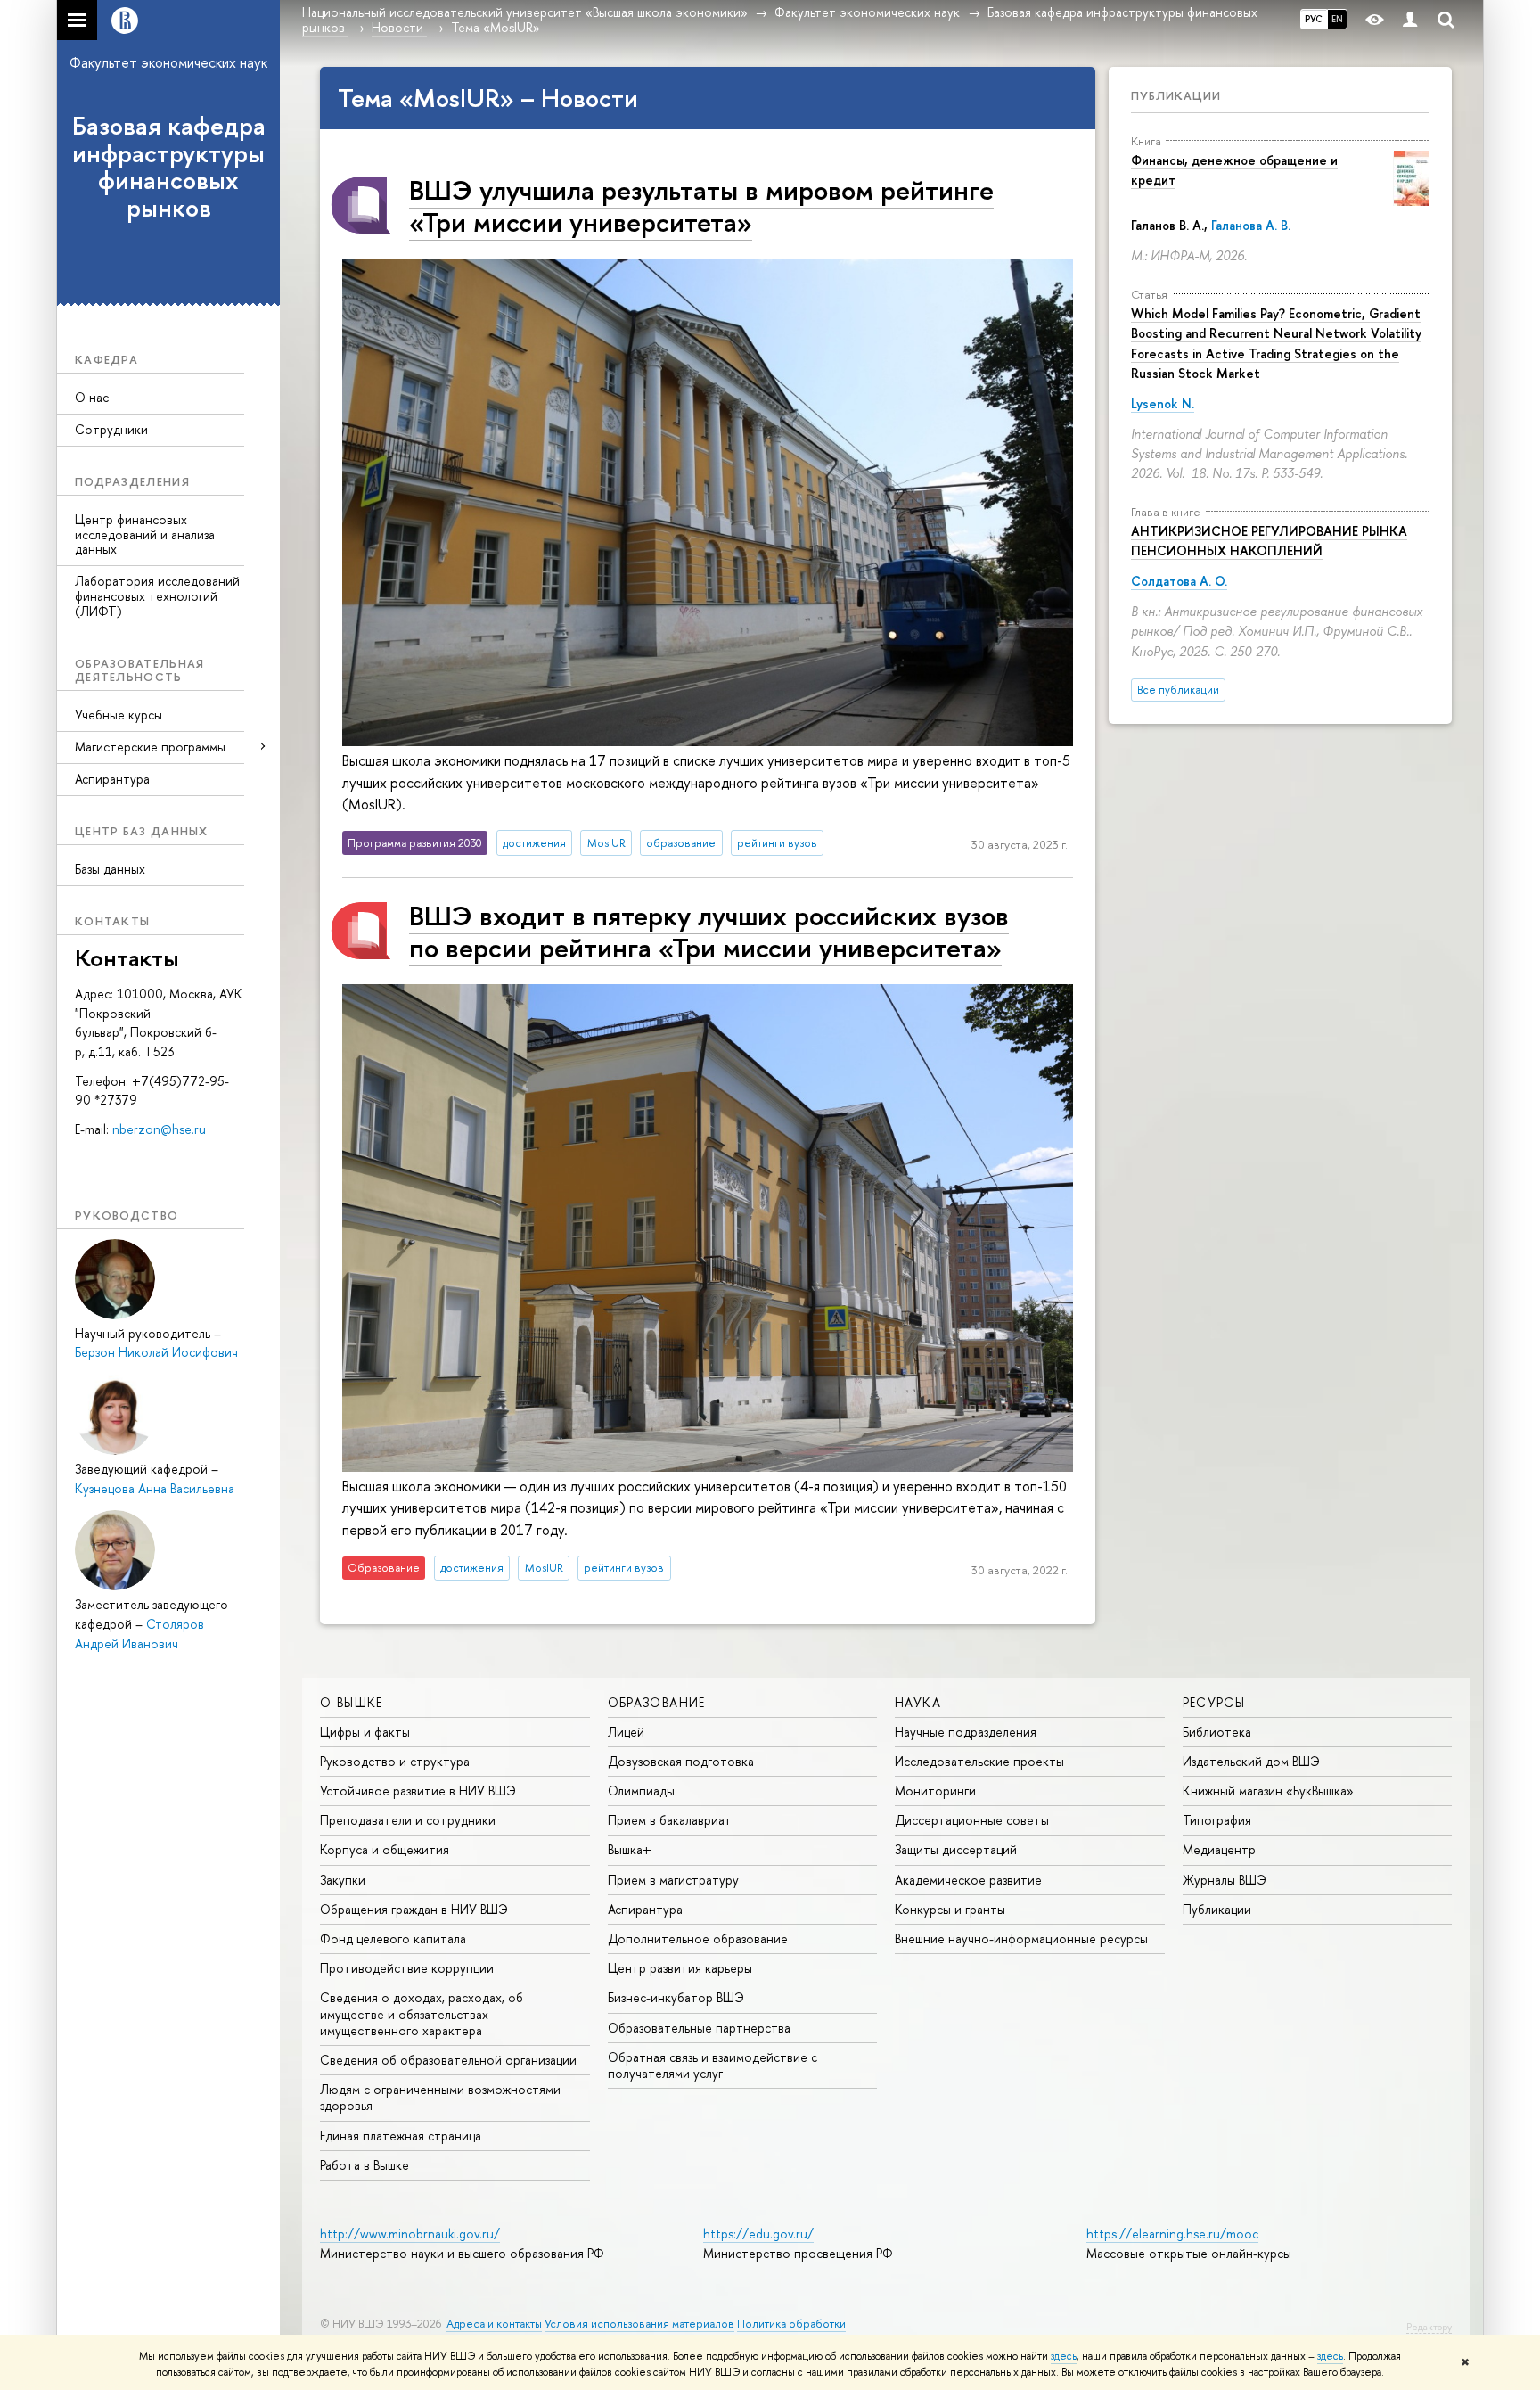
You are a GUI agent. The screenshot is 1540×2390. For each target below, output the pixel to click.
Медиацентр (1219, 1849)
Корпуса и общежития (385, 1849)
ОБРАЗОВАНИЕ (657, 1702)
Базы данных (110, 869)
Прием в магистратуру (673, 1880)
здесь (1064, 2356)
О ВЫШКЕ (352, 1702)
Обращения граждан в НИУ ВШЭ (414, 1909)
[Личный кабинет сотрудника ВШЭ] (1410, 20)
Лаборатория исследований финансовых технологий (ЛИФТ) (157, 596)
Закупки (343, 1880)
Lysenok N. (1163, 403)
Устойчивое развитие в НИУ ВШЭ (418, 1790)
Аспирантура (112, 779)
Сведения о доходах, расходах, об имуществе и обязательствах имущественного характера (422, 2013)
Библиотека (1217, 1732)
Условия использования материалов (639, 2324)
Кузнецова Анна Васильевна (155, 1488)
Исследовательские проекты (979, 1761)
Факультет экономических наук (168, 62)
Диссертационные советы (972, 1820)
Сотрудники (111, 429)
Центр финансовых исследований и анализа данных (145, 534)
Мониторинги (935, 1790)
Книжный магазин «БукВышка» (1268, 1790)
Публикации (1176, 95)
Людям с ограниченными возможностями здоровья (440, 2097)
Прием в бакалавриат (670, 1820)
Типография (1217, 1820)
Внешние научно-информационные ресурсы (1021, 1938)
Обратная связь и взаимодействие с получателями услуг (713, 2065)
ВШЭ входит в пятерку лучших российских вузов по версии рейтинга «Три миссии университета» (709, 931)
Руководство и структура (395, 1761)
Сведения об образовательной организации (448, 2060)
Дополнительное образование (698, 1938)
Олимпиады (641, 1790)
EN (1337, 19)
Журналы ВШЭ (1225, 1880)
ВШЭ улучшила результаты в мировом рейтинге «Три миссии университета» (701, 205)
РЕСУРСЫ (1214, 1702)
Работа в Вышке (365, 2165)
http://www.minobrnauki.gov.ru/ (410, 2234)
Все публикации (1178, 690)
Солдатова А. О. (1179, 581)
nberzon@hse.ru (159, 1129)
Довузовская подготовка (681, 1761)
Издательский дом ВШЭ (1251, 1761)
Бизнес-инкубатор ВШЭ (676, 1997)
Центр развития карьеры (680, 1968)
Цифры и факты (365, 1732)
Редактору (1429, 2327)
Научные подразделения (966, 1732)
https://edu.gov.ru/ (758, 2234)
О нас (92, 397)
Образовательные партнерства (699, 2028)
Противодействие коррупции (407, 1968)
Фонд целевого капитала (393, 1938)
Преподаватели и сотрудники (408, 1820)
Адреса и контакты (494, 2324)
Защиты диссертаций (956, 1849)
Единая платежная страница (401, 2135)
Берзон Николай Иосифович (156, 1352)
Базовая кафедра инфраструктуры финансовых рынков (169, 167)
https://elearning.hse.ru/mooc (1172, 2234)
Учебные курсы (119, 715)
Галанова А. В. (1251, 225)
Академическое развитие (968, 1880)
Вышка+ (630, 1849)
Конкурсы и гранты (950, 1909)
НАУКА (918, 1702)
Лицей (626, 1732)
